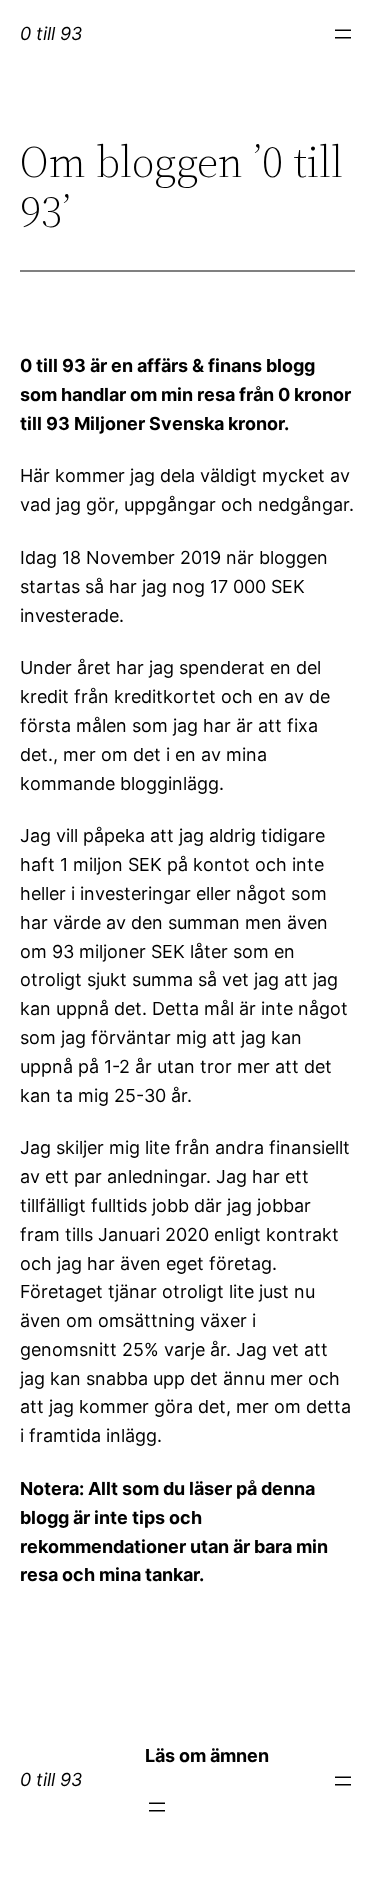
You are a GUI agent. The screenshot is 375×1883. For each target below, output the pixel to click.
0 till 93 (51, 33)
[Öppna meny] (343, 34)
